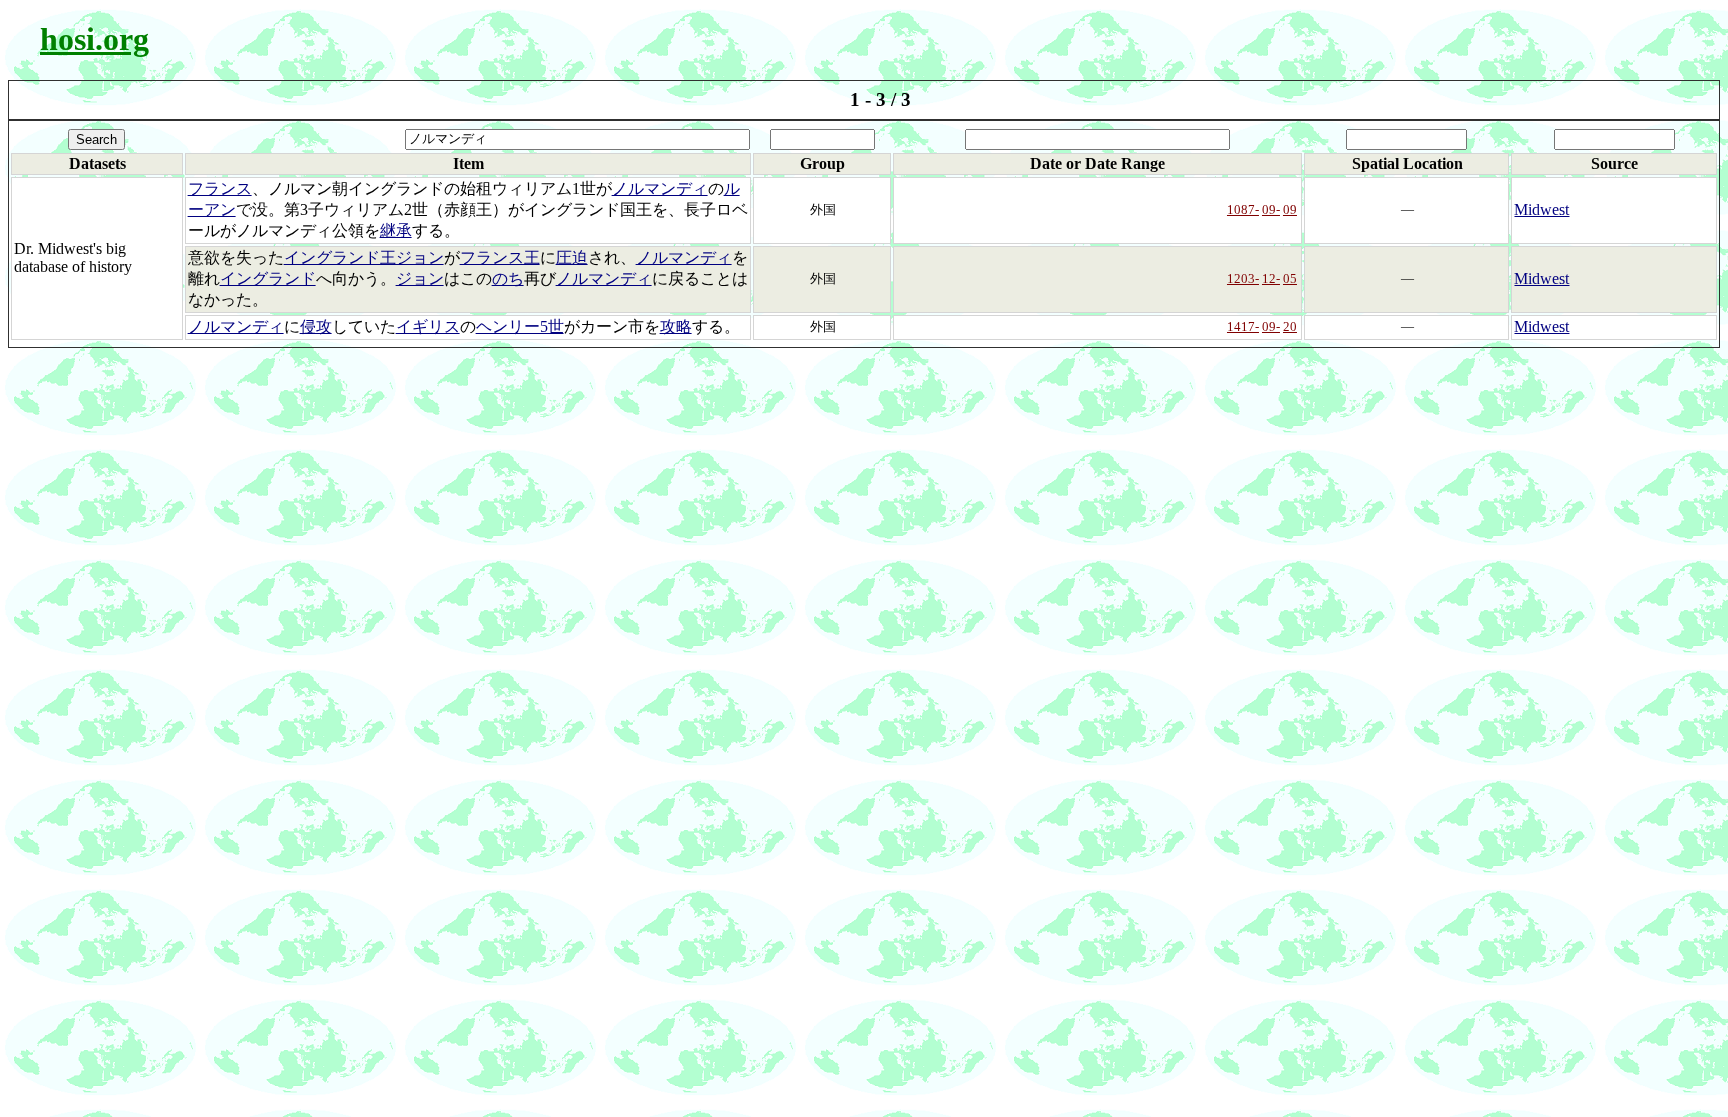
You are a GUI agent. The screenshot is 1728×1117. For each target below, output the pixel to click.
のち (508, 278)
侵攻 (316, 326)
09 (1290, 209)
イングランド (268, 278)
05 (1290, 278)
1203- (1243, 278)
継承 (396, 230)
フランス (220, 188)
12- (1271, 278)
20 (1290, 326)
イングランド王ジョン (364, 257)
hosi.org (94, 39)
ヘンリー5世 (520, 326)
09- (1271, 209)
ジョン (420, 278)
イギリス (428, 326)
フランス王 (500, 257)
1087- (1243, 209)
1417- (1243, 326)
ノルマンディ (660, 188)
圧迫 (572, 257)
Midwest (1541, 209)
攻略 (676, 326)
